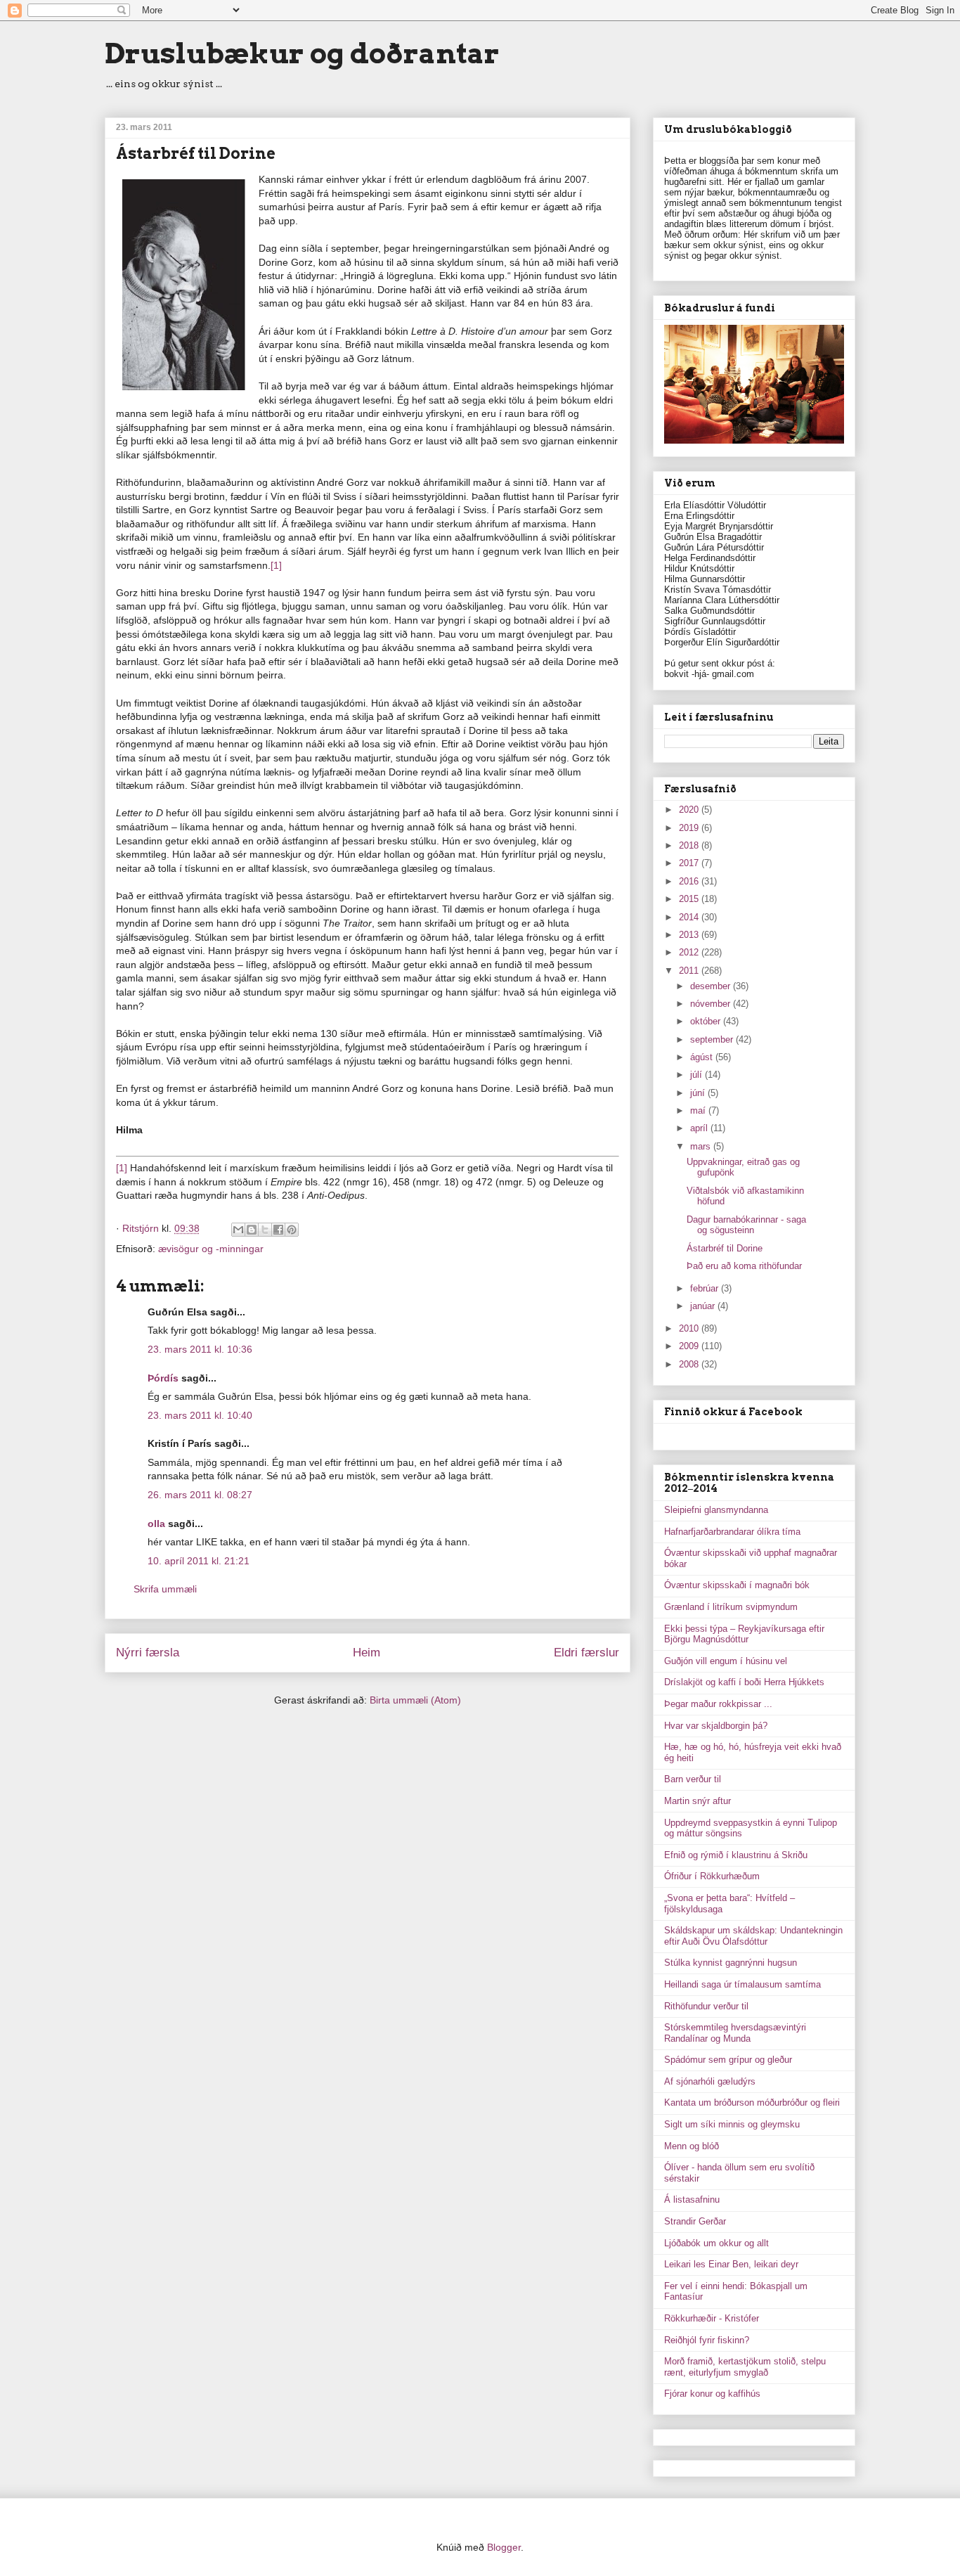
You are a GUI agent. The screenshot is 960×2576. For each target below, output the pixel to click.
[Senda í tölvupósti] (238, 1230)
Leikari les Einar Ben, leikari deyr (731, 2264)
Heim (367, 1653)
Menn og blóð (692, 2146)
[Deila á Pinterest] (292, 1230)
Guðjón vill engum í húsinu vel (726, 1661)
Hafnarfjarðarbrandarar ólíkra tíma (732, 1532)
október (707, 1021)
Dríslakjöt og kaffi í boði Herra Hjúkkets (744, 1682)
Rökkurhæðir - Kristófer (712, 2318)
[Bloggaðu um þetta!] (252, 1230)
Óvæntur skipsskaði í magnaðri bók (737, 1585)
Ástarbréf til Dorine (725, 1248)
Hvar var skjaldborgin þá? (716, 1726)
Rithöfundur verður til (706, 2006)
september (713, 1039)
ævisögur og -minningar (211, 1249)
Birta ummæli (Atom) (415, 1700)
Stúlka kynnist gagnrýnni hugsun (731, 1963)
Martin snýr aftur (698, 1801)
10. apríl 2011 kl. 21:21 (199, 1561)
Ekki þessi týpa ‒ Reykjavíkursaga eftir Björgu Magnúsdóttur (744, 1634)
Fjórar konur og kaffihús (712, 2394)
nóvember (712, 1004)
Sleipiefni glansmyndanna (716, 1510)
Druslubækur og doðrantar (302, 53)
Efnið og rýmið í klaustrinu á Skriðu (736, 1855)
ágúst (703, 1057)
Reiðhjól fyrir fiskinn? (707, 2340)
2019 (690, 828)
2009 (690, 1346)
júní (699, 1093)
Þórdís (163, 1378)
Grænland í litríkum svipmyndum (731, 1607)
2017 (690, 863)
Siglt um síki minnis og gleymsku (732, 2124)
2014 (690, 917)
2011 (690, 971)
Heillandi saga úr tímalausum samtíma (742, 1984)
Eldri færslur (586, 1653)
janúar (704, 1306)
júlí (698, 1075)
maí (699, 1110)
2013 (690, 935)
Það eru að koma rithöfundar (744, 1266)
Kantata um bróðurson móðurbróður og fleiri (752, 2102)
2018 (690, 845)
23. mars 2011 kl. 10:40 (200, 1415)
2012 (690, 952)
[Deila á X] (265, 1230)
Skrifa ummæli (165, 1589)
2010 (690, 1328)
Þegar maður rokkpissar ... (718, 1704)
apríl (700, 1128)
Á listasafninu (692, 2200)
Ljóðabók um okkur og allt (716, 2243)
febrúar (706, 1288)
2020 (690, 810)
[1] (276, 565)
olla (156, 1524)
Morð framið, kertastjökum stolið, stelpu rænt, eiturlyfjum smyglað (745, 2367)
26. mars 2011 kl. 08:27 (200, 1495)
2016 (690, 881)
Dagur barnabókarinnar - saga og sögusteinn (746, 1225)
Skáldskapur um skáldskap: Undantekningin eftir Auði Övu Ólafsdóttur (753, 1936)
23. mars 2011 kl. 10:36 (200, 1349)
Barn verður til (693, 1779)
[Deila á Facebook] (278, 1230)
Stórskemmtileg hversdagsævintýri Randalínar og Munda (735, 2033)
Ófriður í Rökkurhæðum (712, 1876)
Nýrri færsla (148, 1653)
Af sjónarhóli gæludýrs (710, 2081)
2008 (690, 1364)
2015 (690, 899)
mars (702, 1146)
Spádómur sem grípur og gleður (728, 2060)
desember (712, 986)
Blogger (504, 2547)
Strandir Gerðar (695, 2221)
